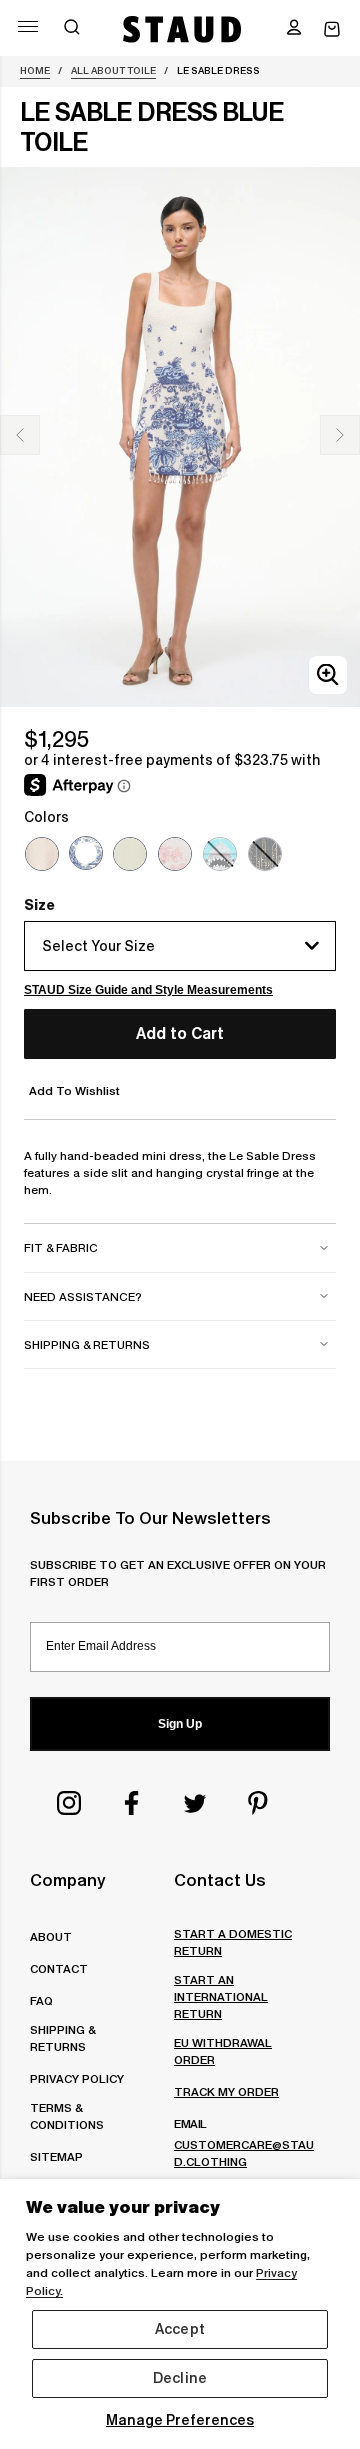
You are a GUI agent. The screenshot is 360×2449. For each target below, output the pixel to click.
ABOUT (51, 1936)
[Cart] (332, 29)
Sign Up (180, 1724)
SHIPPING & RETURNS (62, 2038)
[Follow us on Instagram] (69, 1803)
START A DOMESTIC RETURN (233, 1942)
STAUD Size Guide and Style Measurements (148, 990)
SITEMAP (56, 2156)
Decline (180, 2378)
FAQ (41, 2000)
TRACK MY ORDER (226, 2091)
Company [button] (67, 1880)
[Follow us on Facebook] (132, 1803)
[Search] (72, 29)
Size (39, 905)
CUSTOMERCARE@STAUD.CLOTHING (244, 2153)
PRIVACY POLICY (77, 2078)
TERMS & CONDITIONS (67, 2116)
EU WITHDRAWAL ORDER (223, 2051)
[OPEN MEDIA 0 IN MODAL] (328, 674)
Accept (180, 2329)
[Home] (182, 29)
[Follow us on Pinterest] (258, 1803)
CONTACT (59, 1968)
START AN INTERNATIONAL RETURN (221, 1996)
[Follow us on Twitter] (195, 1803)
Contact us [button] (220, 1880)
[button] (294, 29)
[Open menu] (28, 26)
